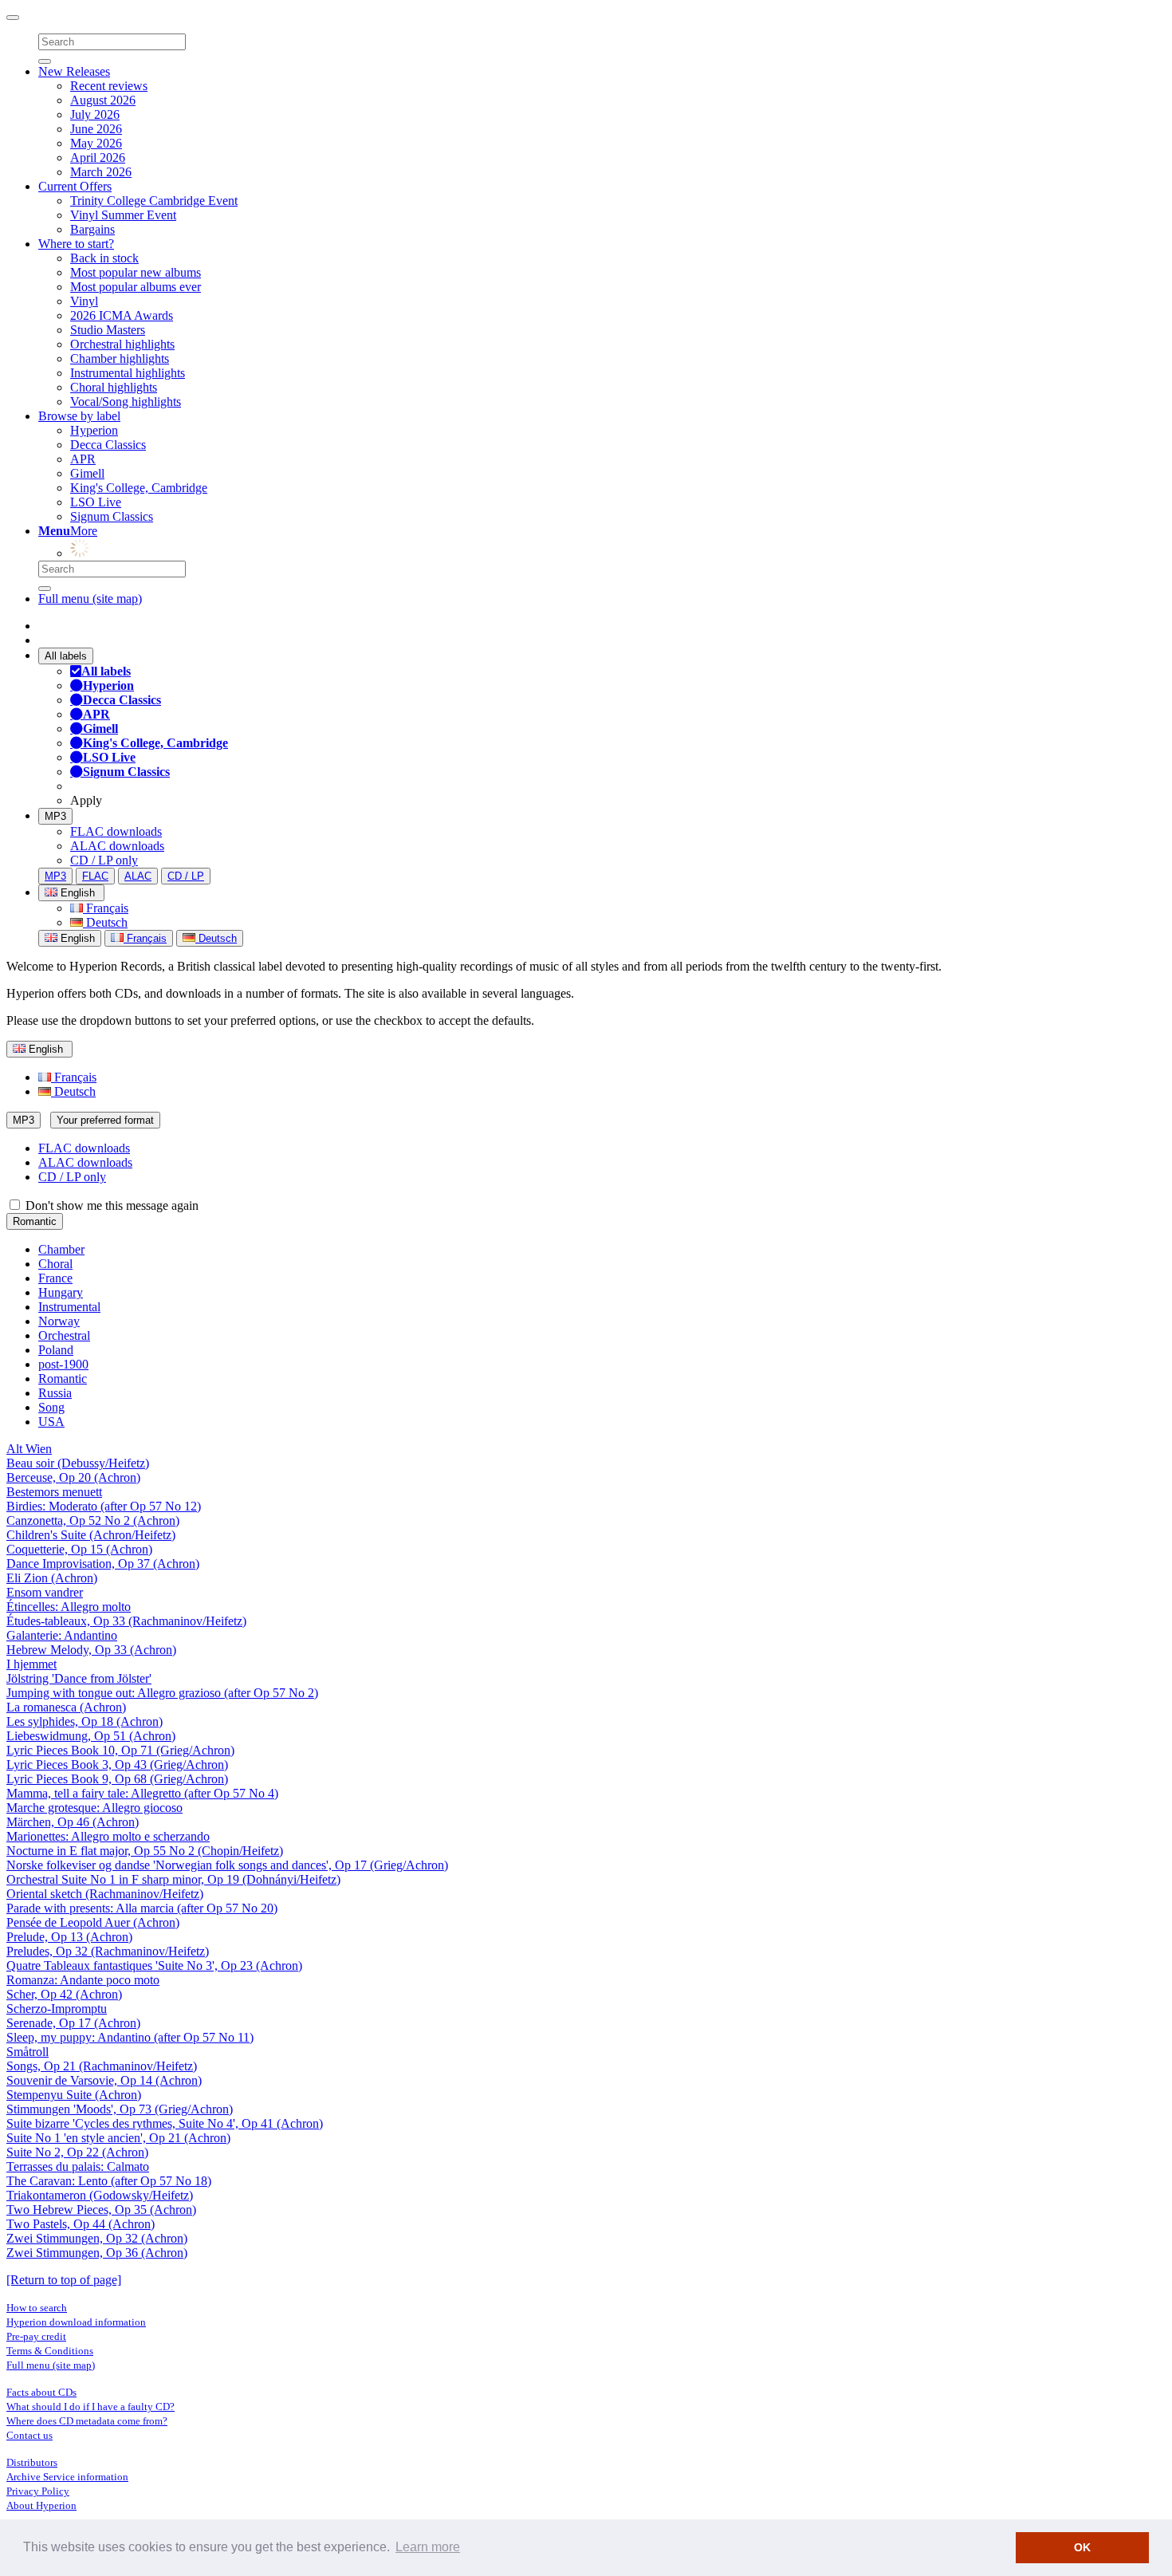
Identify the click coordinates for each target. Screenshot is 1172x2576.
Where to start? (76, 244)
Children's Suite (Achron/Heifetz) (91, 1535)
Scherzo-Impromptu (57, 2009)
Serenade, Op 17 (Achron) (73, 2023)
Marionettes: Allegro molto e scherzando (108, 1836)
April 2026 (98, 158)
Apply (86, 800)
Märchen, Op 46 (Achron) (73, 1822)
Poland (56, 1350)
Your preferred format (105, 1120)
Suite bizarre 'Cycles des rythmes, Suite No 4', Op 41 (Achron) (165, 2123)
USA (51, 1422)
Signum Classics (112, 516)
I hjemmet (31, 1664)
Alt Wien (29, 1449)
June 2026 (96, 129)
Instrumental (69, 1307)
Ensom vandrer (45, 1592)
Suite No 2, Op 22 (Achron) (77, 2152)
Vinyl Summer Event (123, 215)
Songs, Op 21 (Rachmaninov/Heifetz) (102, 2066)
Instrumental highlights (128, 373)
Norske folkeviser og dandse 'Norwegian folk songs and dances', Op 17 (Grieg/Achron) (227, 1865)
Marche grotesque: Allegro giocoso (94, 1808)
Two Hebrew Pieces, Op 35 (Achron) (101, 2210)
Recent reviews (109, 86)
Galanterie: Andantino (62, 1635)
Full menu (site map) (90, 599)
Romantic (35, 1221)
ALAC (138, 876)
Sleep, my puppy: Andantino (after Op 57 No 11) (130, 2037)
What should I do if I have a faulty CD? (90, 2407)
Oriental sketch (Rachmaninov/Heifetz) (105, 1894)
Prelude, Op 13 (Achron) (69, 1937)
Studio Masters (108, 330)
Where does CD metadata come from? (87, 2421)
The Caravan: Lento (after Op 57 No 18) (109, 2181)
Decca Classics (108, 445)
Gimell (87, 473)
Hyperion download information (76, 2322)
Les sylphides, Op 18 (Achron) (85, 1721)
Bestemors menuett (54, 1492)
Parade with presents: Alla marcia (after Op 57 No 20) (142, 1908)
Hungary (61, 1292)
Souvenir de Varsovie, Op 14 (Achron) (104, 2080)
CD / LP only (104, 860)
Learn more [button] (428, 2547)
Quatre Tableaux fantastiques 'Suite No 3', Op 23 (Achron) (154, 1965)
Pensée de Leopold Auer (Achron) (93, 1922)
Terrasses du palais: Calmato (78, 2166)
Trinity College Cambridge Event (154, 201)
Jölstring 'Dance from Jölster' (79, 1678)
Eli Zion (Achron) (52, 1578)
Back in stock (104, 258)
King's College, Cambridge (139, 488)
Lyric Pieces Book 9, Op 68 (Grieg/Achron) (117, 1779)
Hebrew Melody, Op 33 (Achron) (91, 1650)
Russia (55, 1393)
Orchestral (64, 1335)
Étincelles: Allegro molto (69, 1607)
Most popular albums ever (136, 287)
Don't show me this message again (110, 1205)
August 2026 (103, 100)
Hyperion (94, 430)
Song (51, 1407)
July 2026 (95, 114)
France (55, 1278)
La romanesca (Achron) (66, 1707)
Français (106, 908)
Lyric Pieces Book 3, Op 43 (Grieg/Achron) (117, 1765)
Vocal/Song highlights (126, 402)
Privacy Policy (38, 2491)
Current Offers (75, 186)
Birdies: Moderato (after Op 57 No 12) (104, 1506)
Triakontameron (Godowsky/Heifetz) (100, 2195)
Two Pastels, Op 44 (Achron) (81, 2224)
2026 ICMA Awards (122, 315)
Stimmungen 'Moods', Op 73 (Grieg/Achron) (120, 2109)
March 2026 (101, 172)
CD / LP (186, 876)
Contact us (29, 2435)
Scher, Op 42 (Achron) (64, 1994)
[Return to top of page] (64, 2280)
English (76, 938)
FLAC (95, 876)
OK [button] (1082, 2547)
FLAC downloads (116, 831)
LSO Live (96, 502)
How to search (37, 2308)
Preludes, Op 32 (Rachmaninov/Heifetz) (108, 1951)
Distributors (32, 2462)
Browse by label (79, 416)
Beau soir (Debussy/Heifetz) (78, 1463)
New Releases (74, 71)
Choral (55, 1264)
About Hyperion (41, 2505)
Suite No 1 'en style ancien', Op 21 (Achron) (118, 2138)
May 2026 (96, 143)
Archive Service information (67, 2477)
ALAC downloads (117, 846)
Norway (59, 1321)
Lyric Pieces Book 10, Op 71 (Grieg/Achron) (120, 1750)
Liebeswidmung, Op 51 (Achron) (91, 1736)
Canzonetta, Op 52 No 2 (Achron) (93, 1520)
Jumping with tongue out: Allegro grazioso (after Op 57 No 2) (162, 1693)
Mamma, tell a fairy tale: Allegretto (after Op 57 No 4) (142, 1793)
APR (83, 459)
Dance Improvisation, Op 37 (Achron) (103, 1564)
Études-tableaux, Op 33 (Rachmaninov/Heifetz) (126, 1621)
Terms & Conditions (50, 2351)
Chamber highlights (120, 358)
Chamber (61, 1249)
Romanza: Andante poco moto (83, 1980)
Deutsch (105, 922)
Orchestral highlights (122, 344)
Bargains (92, 229)
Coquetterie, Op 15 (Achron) (79, 1549)
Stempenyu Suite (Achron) (74, 2095)
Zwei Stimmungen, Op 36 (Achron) (97, 2253)
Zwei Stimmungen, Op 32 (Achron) (97, 2238)
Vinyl (84, 301)
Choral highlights (114, 387)
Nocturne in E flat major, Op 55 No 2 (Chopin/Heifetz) (145, 1851)
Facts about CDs (41, 2392)
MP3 (55, 816)
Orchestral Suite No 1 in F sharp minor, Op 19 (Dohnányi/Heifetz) (173, 1879)
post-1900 (63, 1364)
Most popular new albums (136, 272)
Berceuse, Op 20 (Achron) (73, 1477)
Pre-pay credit (36, 2336)
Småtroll (28, 2052)
